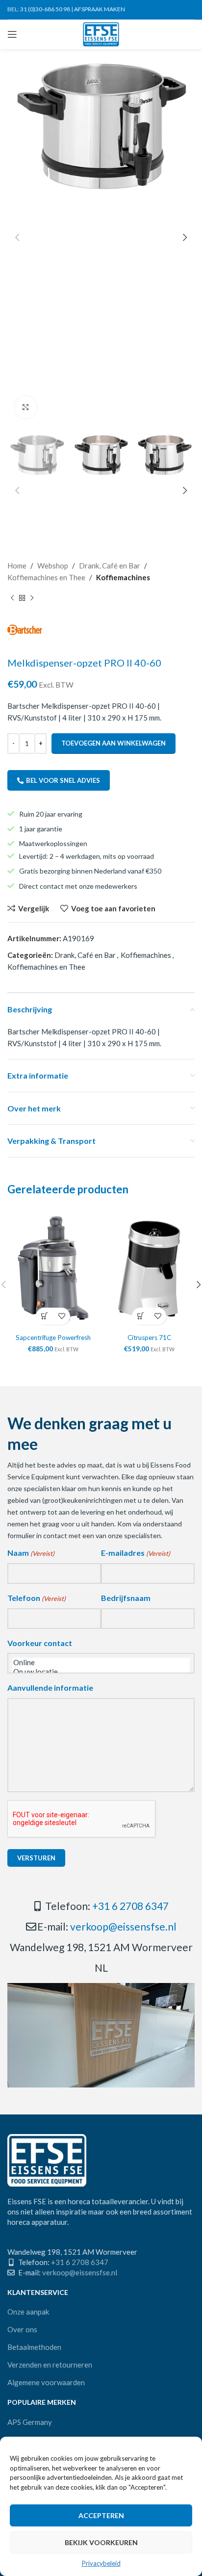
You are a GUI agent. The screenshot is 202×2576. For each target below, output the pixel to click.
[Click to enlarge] (26, 407)
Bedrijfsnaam (126, 1598)
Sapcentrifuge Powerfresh (53, 1338)
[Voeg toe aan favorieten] (62, 1316)
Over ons (22, 2329)
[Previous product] (12, 598)
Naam (31, 1553)
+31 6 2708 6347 (130, 1906)
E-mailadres (136, 1553)
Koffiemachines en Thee (46, 577)
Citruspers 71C (149, 1338)
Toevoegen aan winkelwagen (114, 743)
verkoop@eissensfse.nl (123, 1926)
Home (17, 566)
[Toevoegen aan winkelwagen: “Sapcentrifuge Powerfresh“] (44, 1316)
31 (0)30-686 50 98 (45, 9)
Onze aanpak (28, 2312)
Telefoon (37, 1598)
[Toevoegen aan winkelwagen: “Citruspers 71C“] (140, 1316)
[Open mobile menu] (12, 34)
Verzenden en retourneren (50, 2365)
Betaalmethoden (34, 2347)
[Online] (101, 1662)
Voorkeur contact (40, 1643)
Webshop (53, 566)
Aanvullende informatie (50, 1687)
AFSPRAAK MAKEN (100, 9)
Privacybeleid (101, 2563)
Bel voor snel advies (63, 780)
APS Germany (30, 2422)
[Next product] (32, 598)
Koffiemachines (123, 577)
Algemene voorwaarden (46, 2382)
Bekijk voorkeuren (101, 2542)
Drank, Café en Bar (110, 566)
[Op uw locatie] (101, 1672)
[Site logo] (101, 33)
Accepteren (101, 2515)
